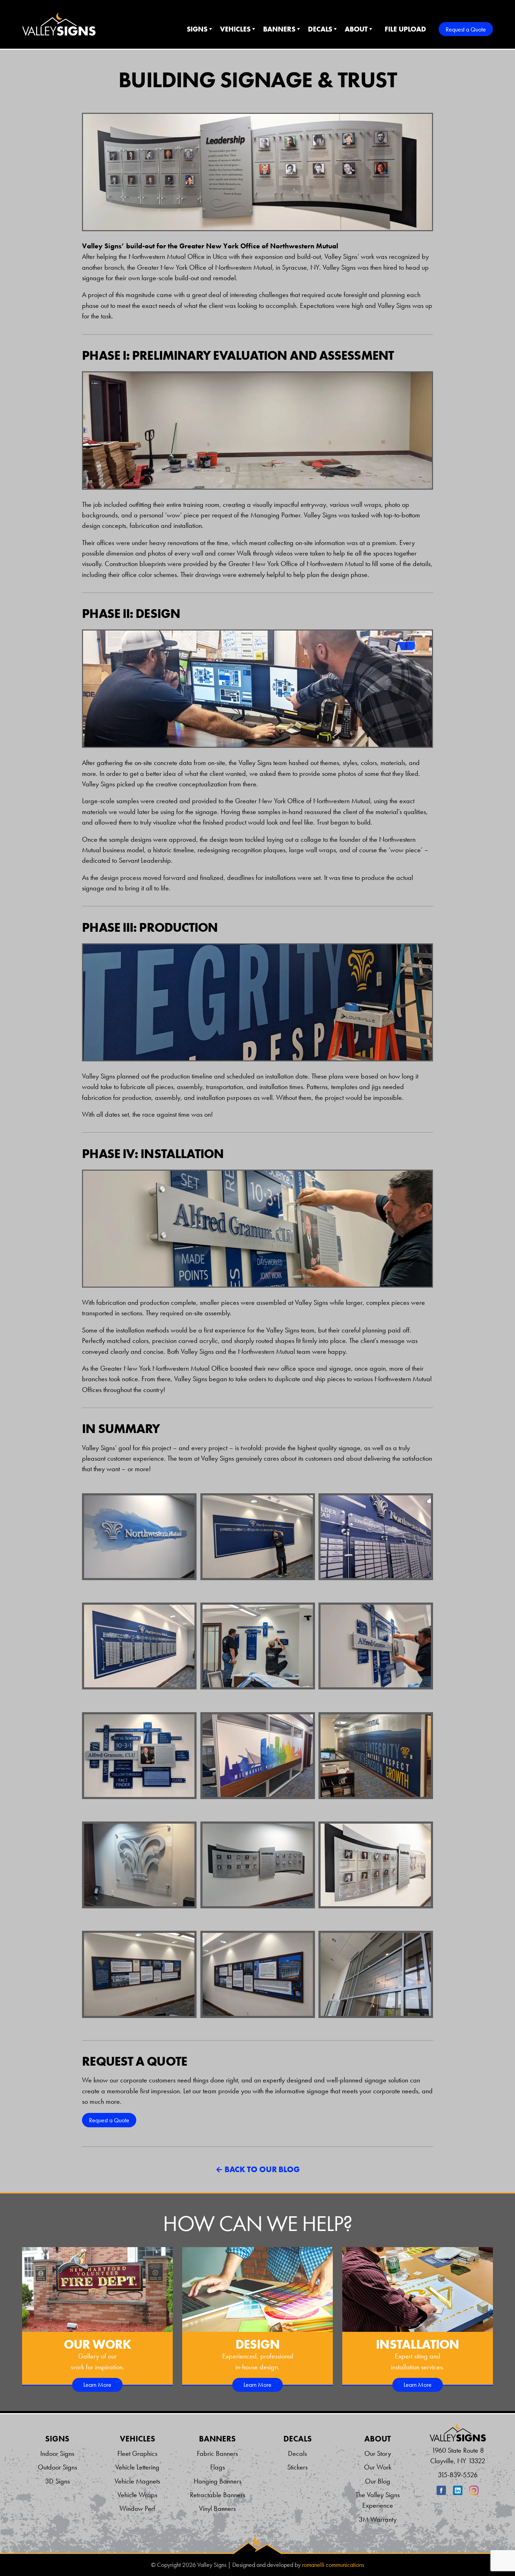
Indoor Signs (57, 2453)
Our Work (378, 2467)
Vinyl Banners (217, 2508)
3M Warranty (378, 2519)
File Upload (405, 29)
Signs (197, 29)
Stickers (297, 2467)
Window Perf (137, 2508)
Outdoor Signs (57, 2467)
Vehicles (235, 29)
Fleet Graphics (137, 2453)
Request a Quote (466, 29)
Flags (218, 2467)
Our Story (378, 2453)
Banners (279, 29)
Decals (320, 29)
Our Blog (378, 2481)
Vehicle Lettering (137, 2467)
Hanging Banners (218, 2481)
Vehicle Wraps (137, 2495)
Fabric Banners (217, 2453)
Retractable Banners (218, 2495)
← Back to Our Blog (258, 2169)
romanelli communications (333, 2565)
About (356, 29)
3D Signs (57, 2481)
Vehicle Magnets (137, 2481)
